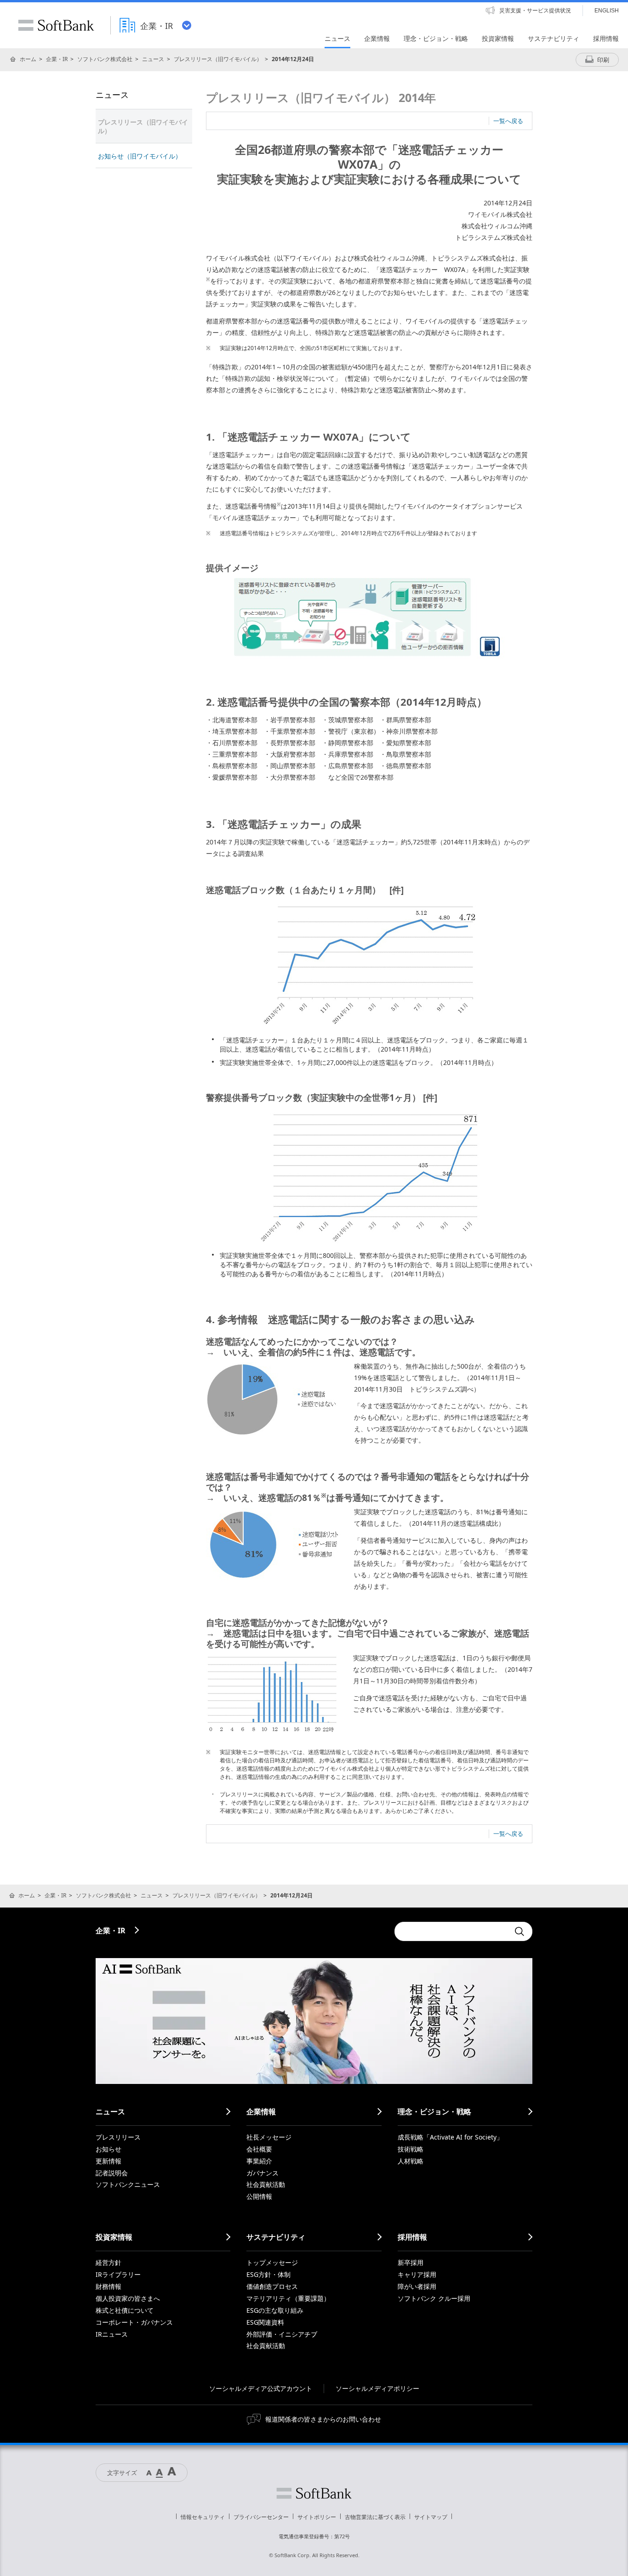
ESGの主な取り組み (275, 2310)
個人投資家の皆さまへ (128, 2298)
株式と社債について (125, 2310)
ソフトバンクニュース (128, 2184)
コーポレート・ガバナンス (134, 2322)
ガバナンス (263, 2173)
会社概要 (259, 2149)
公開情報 (259, 2196)
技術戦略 (411, 2149)
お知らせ (108, 2149)
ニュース (153, 59)
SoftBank (56, 25)
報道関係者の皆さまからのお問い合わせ (323, 2419)
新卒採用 (411, 2262)
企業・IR (57, 59)
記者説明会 (112, 2173)
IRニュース (112, 2334)
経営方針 (108, 2262)
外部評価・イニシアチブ (282, 2334)
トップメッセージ (272, 2262)
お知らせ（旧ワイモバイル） (140, 156)
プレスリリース (118, 2137)
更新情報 (108, 2161)
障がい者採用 (417, 2286)
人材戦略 (411, 2161)
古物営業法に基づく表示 (375, 2517)
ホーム (28, 59)
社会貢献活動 (266, 2184)
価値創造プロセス (272, 2286)
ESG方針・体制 (268, 2274)
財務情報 (108, 2286)
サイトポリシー (317, 2517)
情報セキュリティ (203, 2517)
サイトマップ (431, 2517)
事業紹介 (259, 2161)
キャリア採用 (417, 2274)
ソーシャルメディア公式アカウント (261, 2388)
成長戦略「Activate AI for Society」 (450, 2137)
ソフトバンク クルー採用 (434, 2298)
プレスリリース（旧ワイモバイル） (218, 59)
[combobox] (452, 1931)
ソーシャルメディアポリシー (377, 2388)
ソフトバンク (314, 2493)
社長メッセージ (269, 2137)
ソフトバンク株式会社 (105, 59)
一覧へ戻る (508, 121)
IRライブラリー (118, 2274)
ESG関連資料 (265, 2322)
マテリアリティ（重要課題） (288, 2298)
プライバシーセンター (261, 2517)
